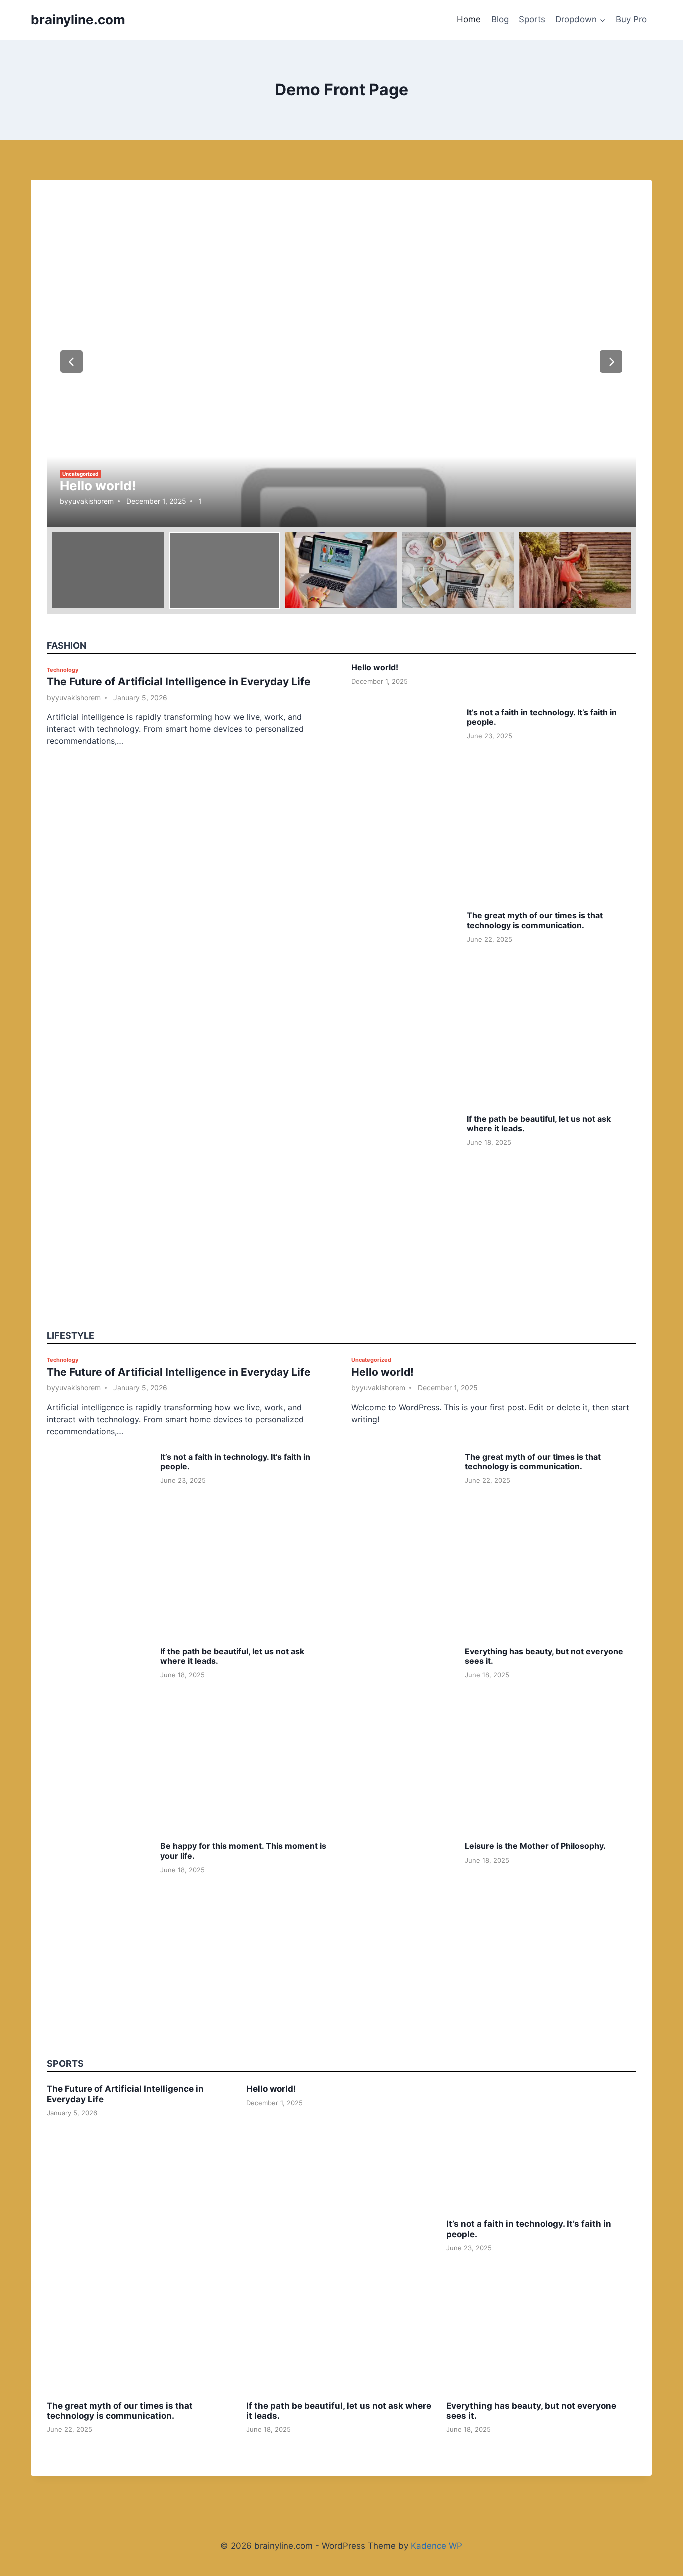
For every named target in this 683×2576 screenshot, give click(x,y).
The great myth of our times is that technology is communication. (535, 920)
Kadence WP (437, 2546)
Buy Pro (631, 19)
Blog (500, 19)
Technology (63, 670)
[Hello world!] (341, 362)
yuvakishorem (91, 501)
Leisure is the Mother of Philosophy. (535, 1846)
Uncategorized (80, 474)
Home (469, 19)
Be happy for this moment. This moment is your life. (243, 1850)
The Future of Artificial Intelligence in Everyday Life (179, 682)
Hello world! (98, 486)
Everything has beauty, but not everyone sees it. (544, 1656)
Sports (532, 19)
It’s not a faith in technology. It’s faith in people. (542, 717)
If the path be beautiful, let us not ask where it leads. (539, 1124)
